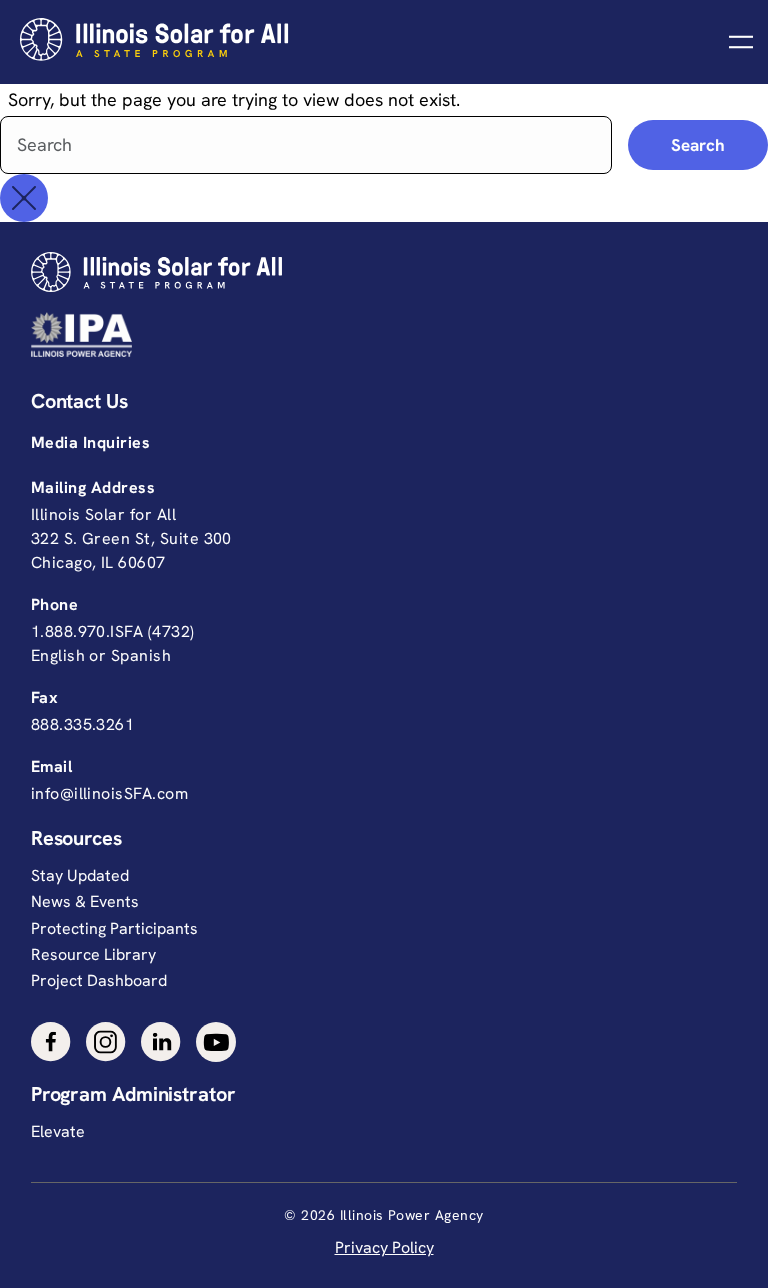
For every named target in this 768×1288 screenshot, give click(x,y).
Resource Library (93, 954)
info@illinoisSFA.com (109, 793)
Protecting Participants (114, 928)
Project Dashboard (99, 980)
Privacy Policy (384, 1247)
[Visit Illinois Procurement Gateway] (379, 334)
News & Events (85, 901)
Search (698, 145)
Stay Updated (80, 875)
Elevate (58, 1131)
